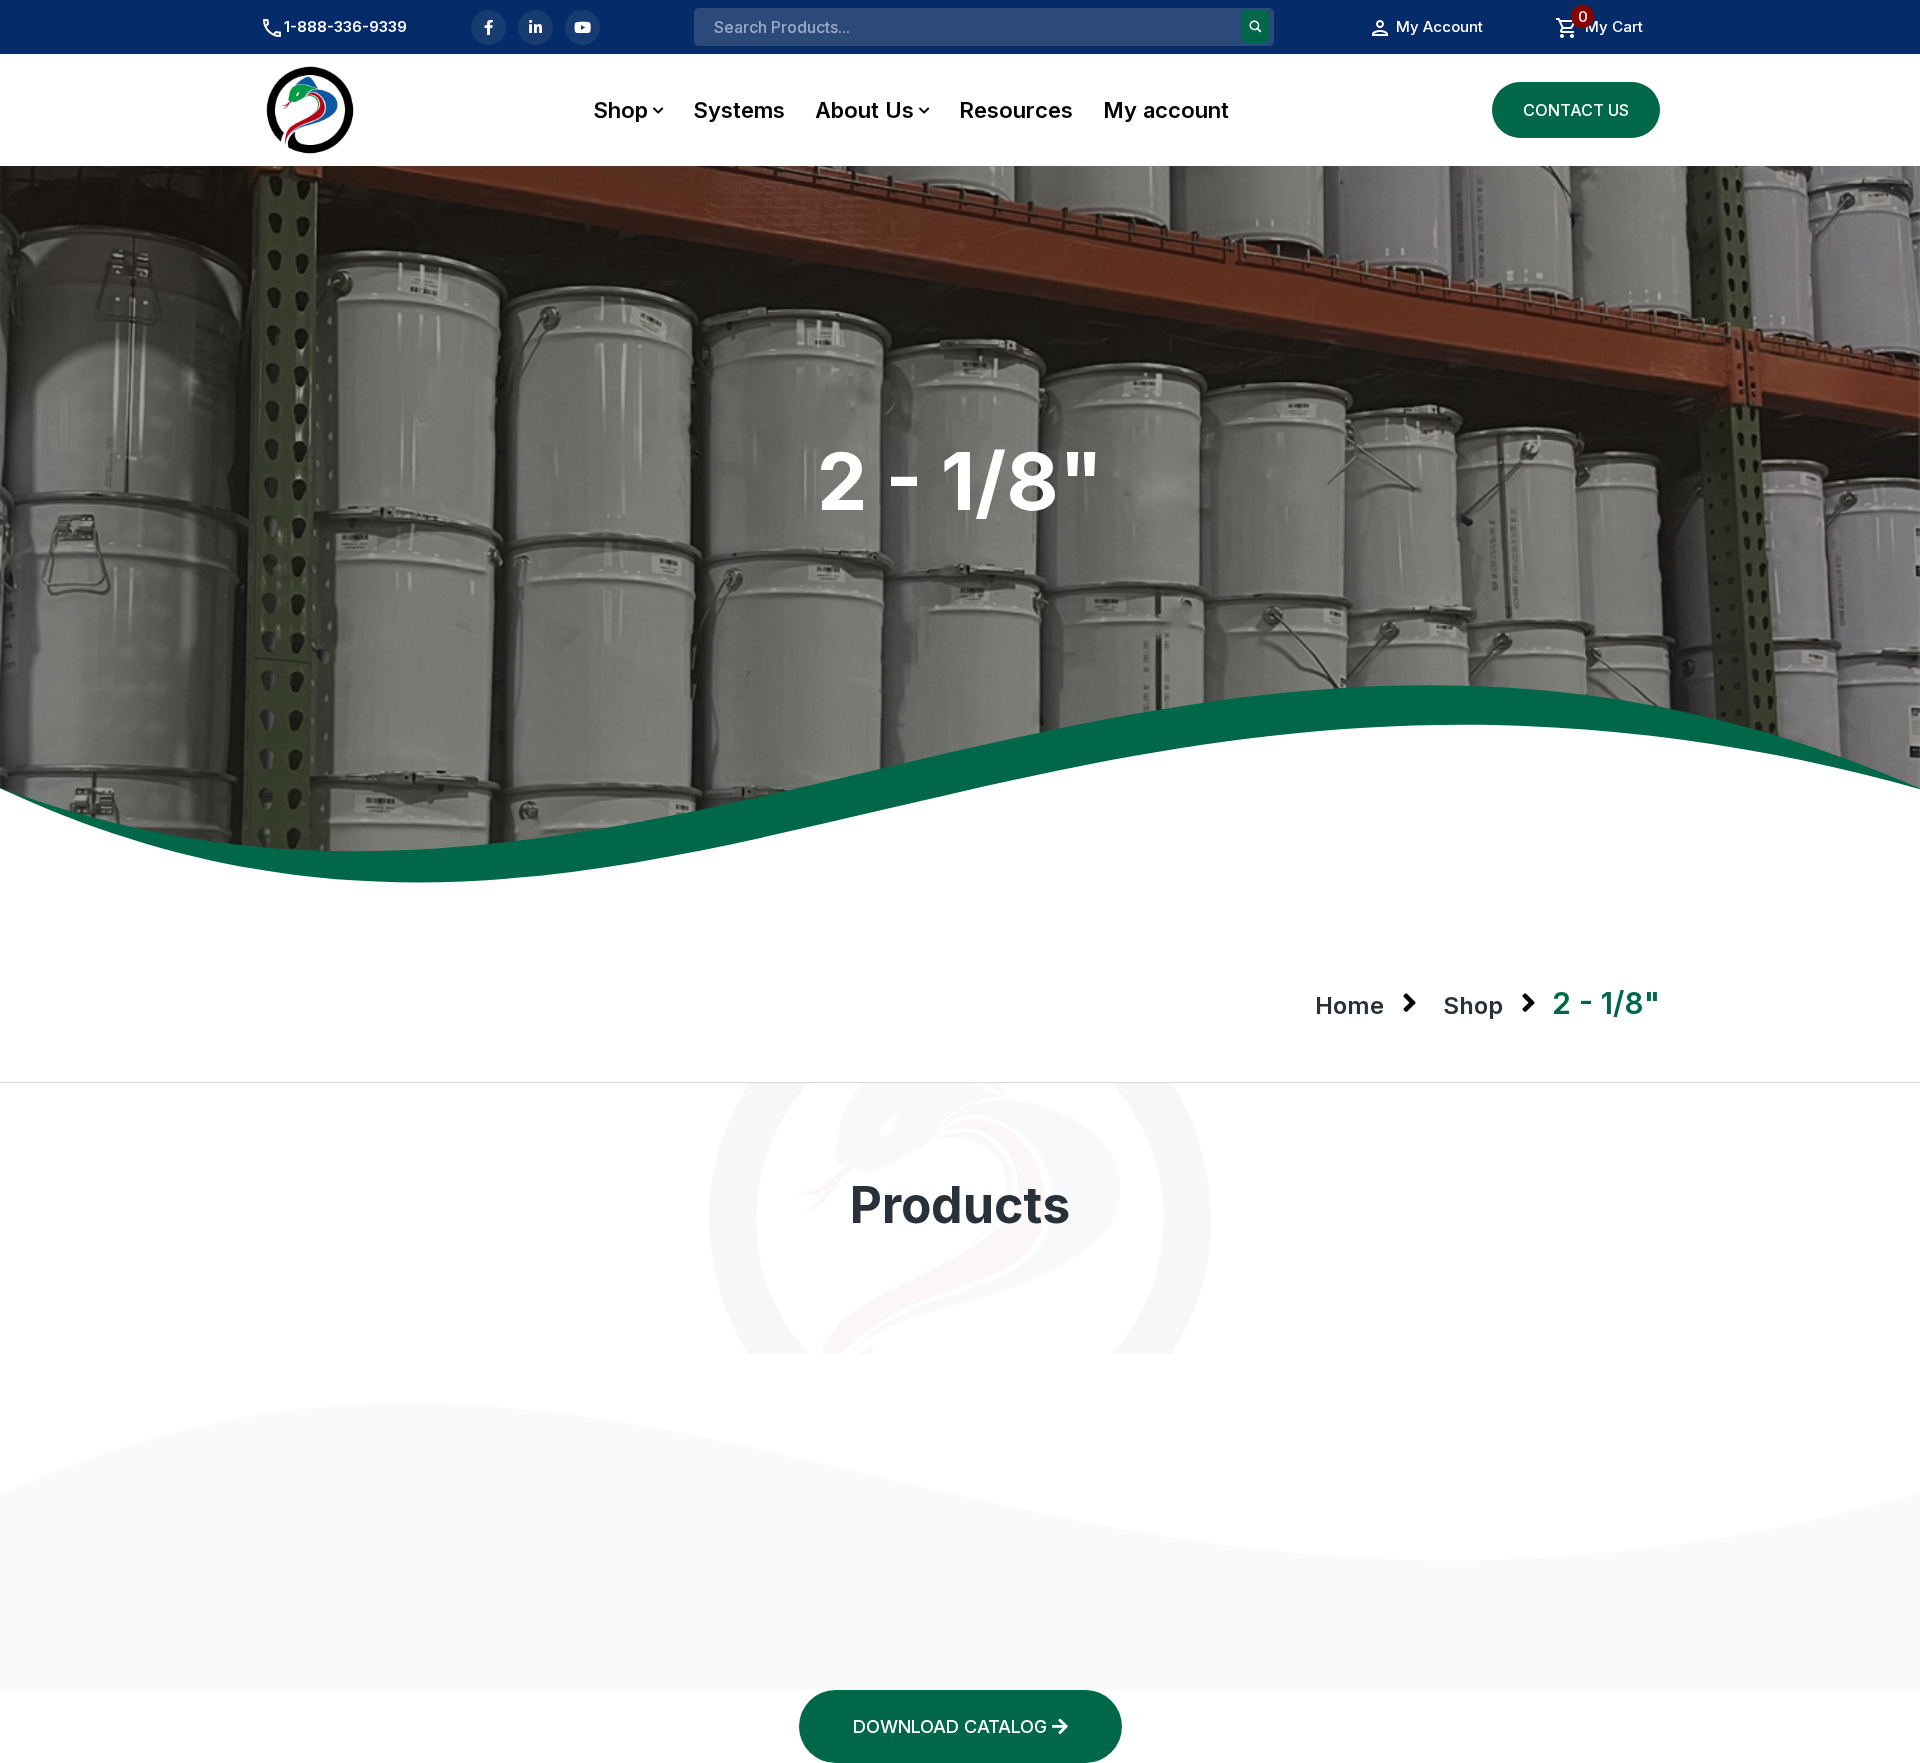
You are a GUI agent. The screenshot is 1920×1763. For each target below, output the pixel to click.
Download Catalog (952, 1726)
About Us (864, 110)
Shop (620, 110)
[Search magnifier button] (1255, 26)
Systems (739, 110)
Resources (1016, 110)
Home (1349, 1005)
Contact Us (1576, 110)
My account (1166, 110)
